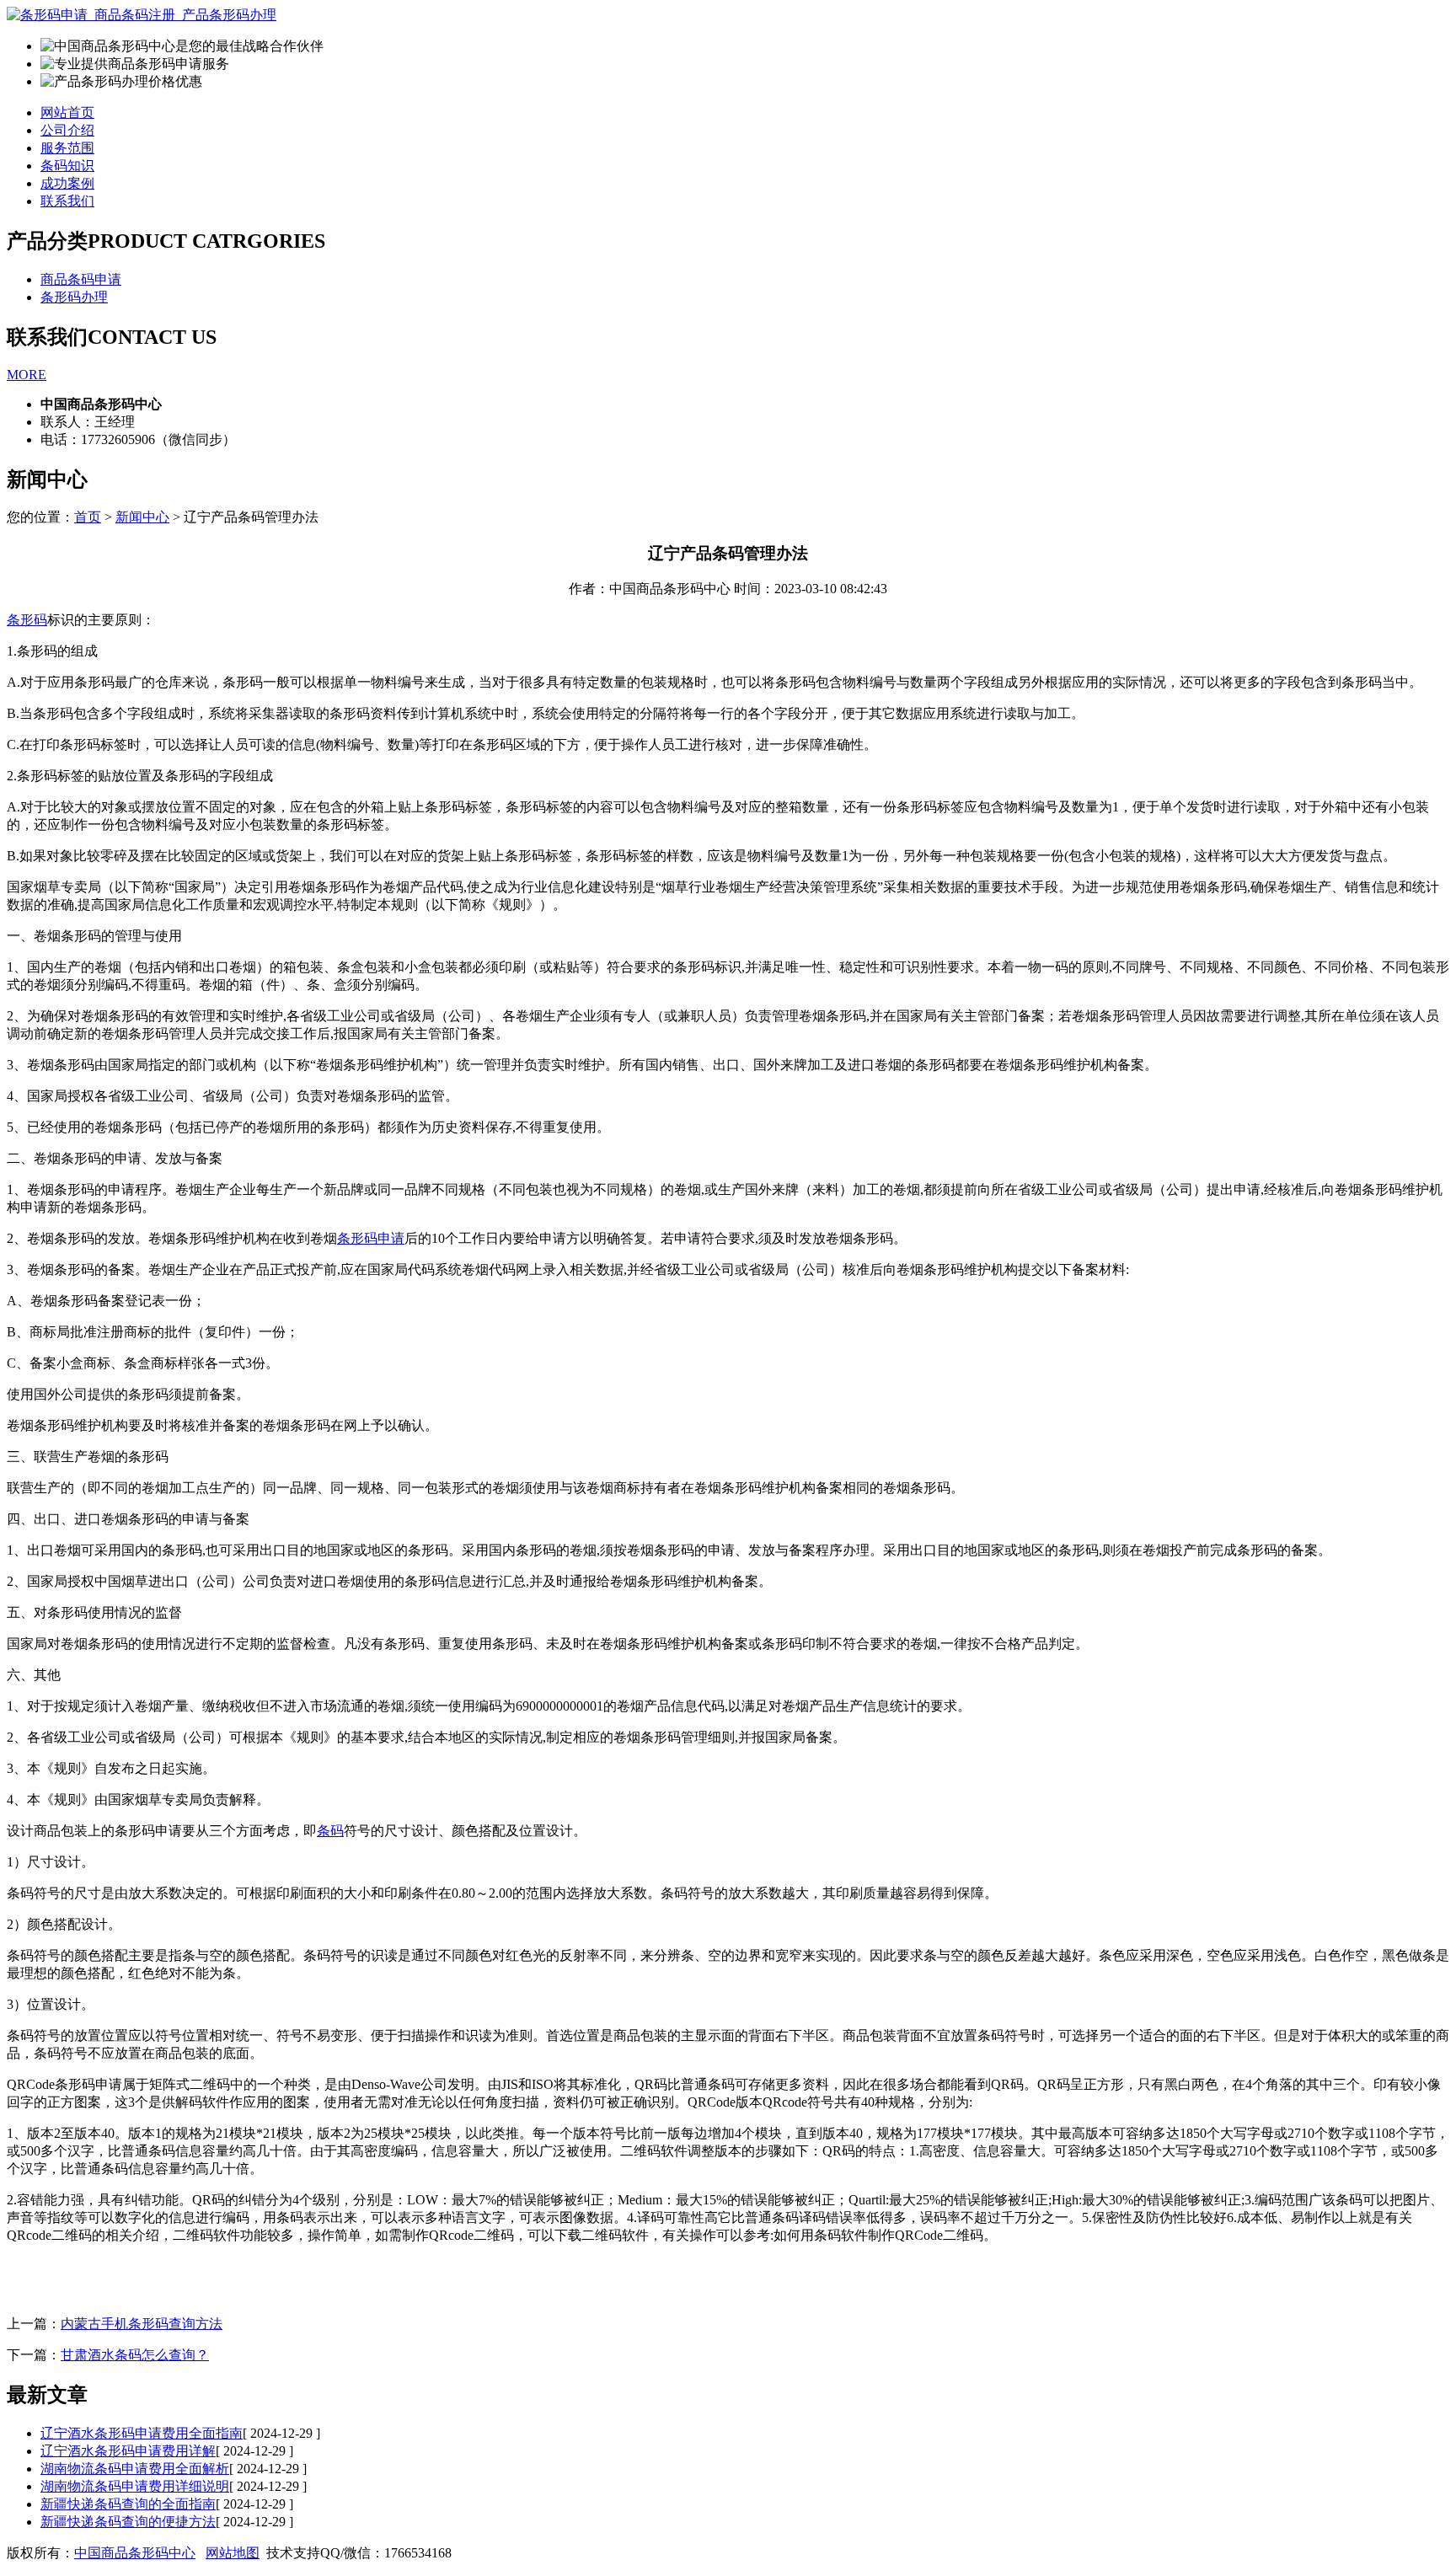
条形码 (27, 620)
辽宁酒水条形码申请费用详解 (128, 2451)
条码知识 (67, 166)
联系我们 (67, 201)
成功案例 (67, 183)
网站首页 (67, 112)
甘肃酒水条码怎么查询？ (135, 2355)
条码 (330, 1831)
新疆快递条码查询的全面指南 (128, 2504)
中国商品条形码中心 (135, 2553)
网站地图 (233, 2553)
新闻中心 (142, 517)
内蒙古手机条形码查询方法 (142, 2324)
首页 (88, 517)
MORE (27, 375)
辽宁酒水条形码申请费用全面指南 (142, 2433)
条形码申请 (371, 1238)
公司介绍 (67, 130)
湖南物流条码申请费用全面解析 (135, 2469)
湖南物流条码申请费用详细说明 (135, 2486)
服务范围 (67, 148)
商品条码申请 (81, 279)
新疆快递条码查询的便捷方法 (128, 2522)
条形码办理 (74, 297)
